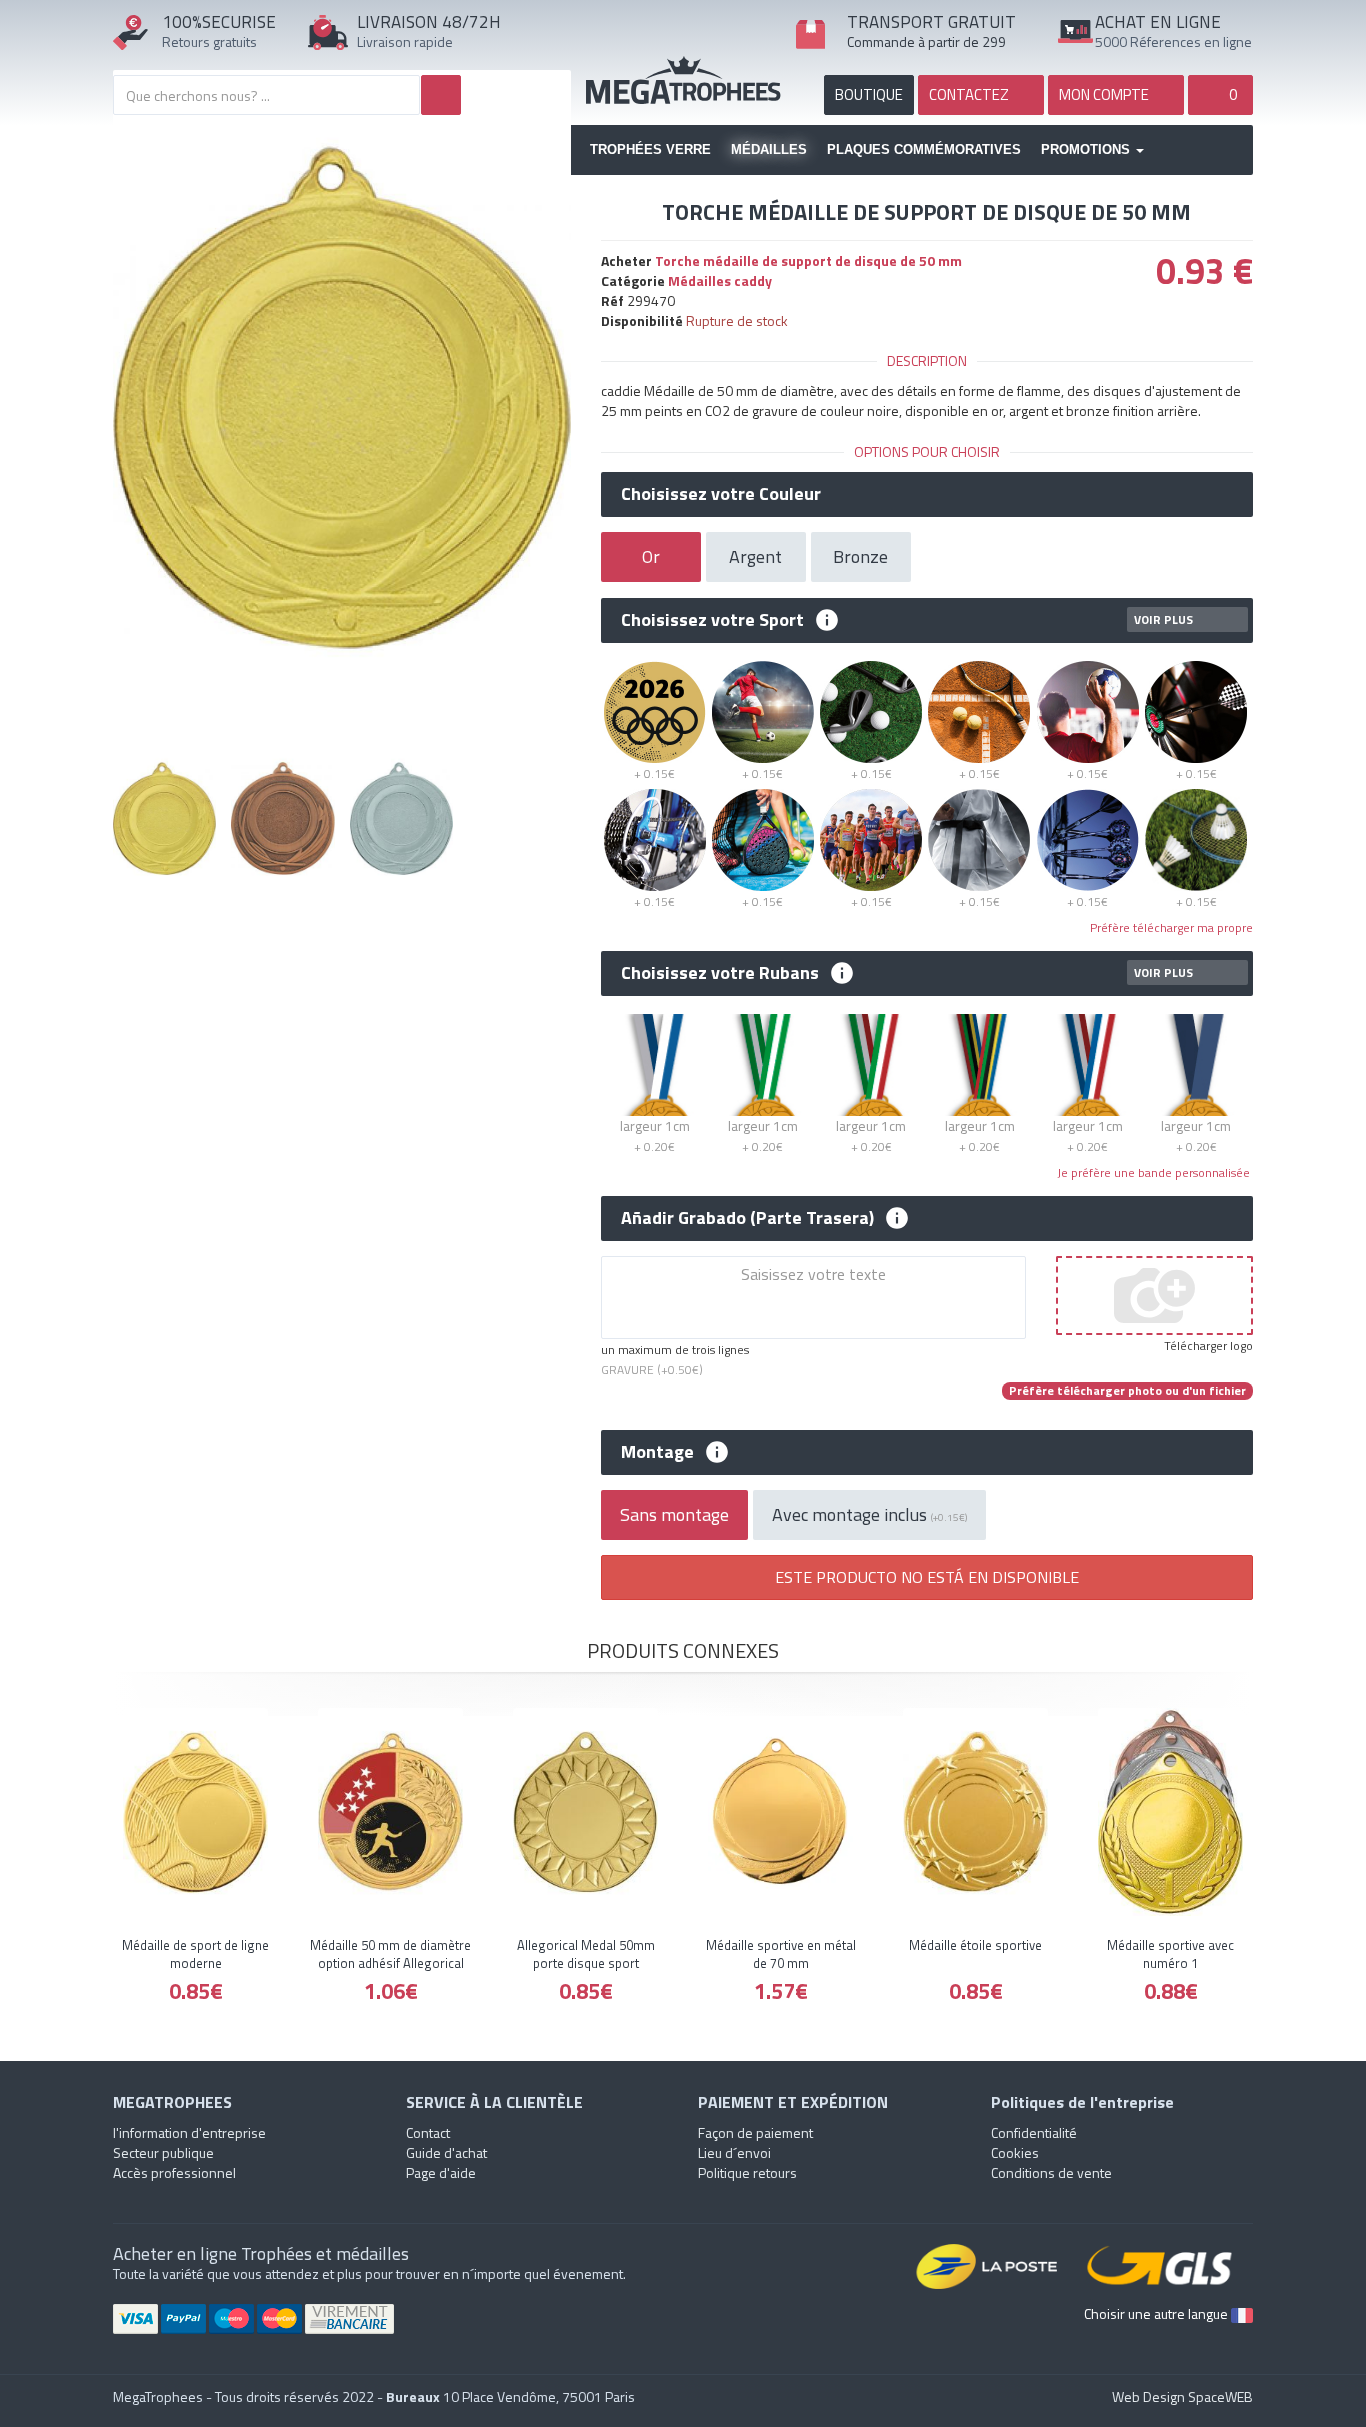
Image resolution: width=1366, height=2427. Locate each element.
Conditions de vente (1051, 2172)
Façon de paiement (755, 2132)
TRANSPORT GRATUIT (931, 22)
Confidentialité (1034, 2132)
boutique (869, 94)
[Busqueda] (441, 95)
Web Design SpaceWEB (1182, 2396)
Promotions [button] (1087, 149)
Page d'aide (441, 2172)
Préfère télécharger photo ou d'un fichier (1127, 1391)
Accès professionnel (174, 2172)
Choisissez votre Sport (712, 620)
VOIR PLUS (1163, 619)
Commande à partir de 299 (926, 41)
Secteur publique (163, 2152)
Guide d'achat (446, 2152)
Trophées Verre (650, 149)
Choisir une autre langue (1157, 2313)
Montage (657, 1452)
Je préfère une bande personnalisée (1155, 1172)
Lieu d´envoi (734, 2152)
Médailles (769, 149)
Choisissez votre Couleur (721, 494)
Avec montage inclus (869, 1514)
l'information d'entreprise (189, 2132)
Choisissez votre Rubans (720, 973)
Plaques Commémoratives (924, 149)
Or (651, 556)
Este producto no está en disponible (927, 1577)
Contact (428, 2132)
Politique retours (747, 2172)
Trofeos (683, 80)
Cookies (1015, 2152)
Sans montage (674, 1514)
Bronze (860, 556)
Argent (755, 556)
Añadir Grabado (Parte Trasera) (747, 1218)
